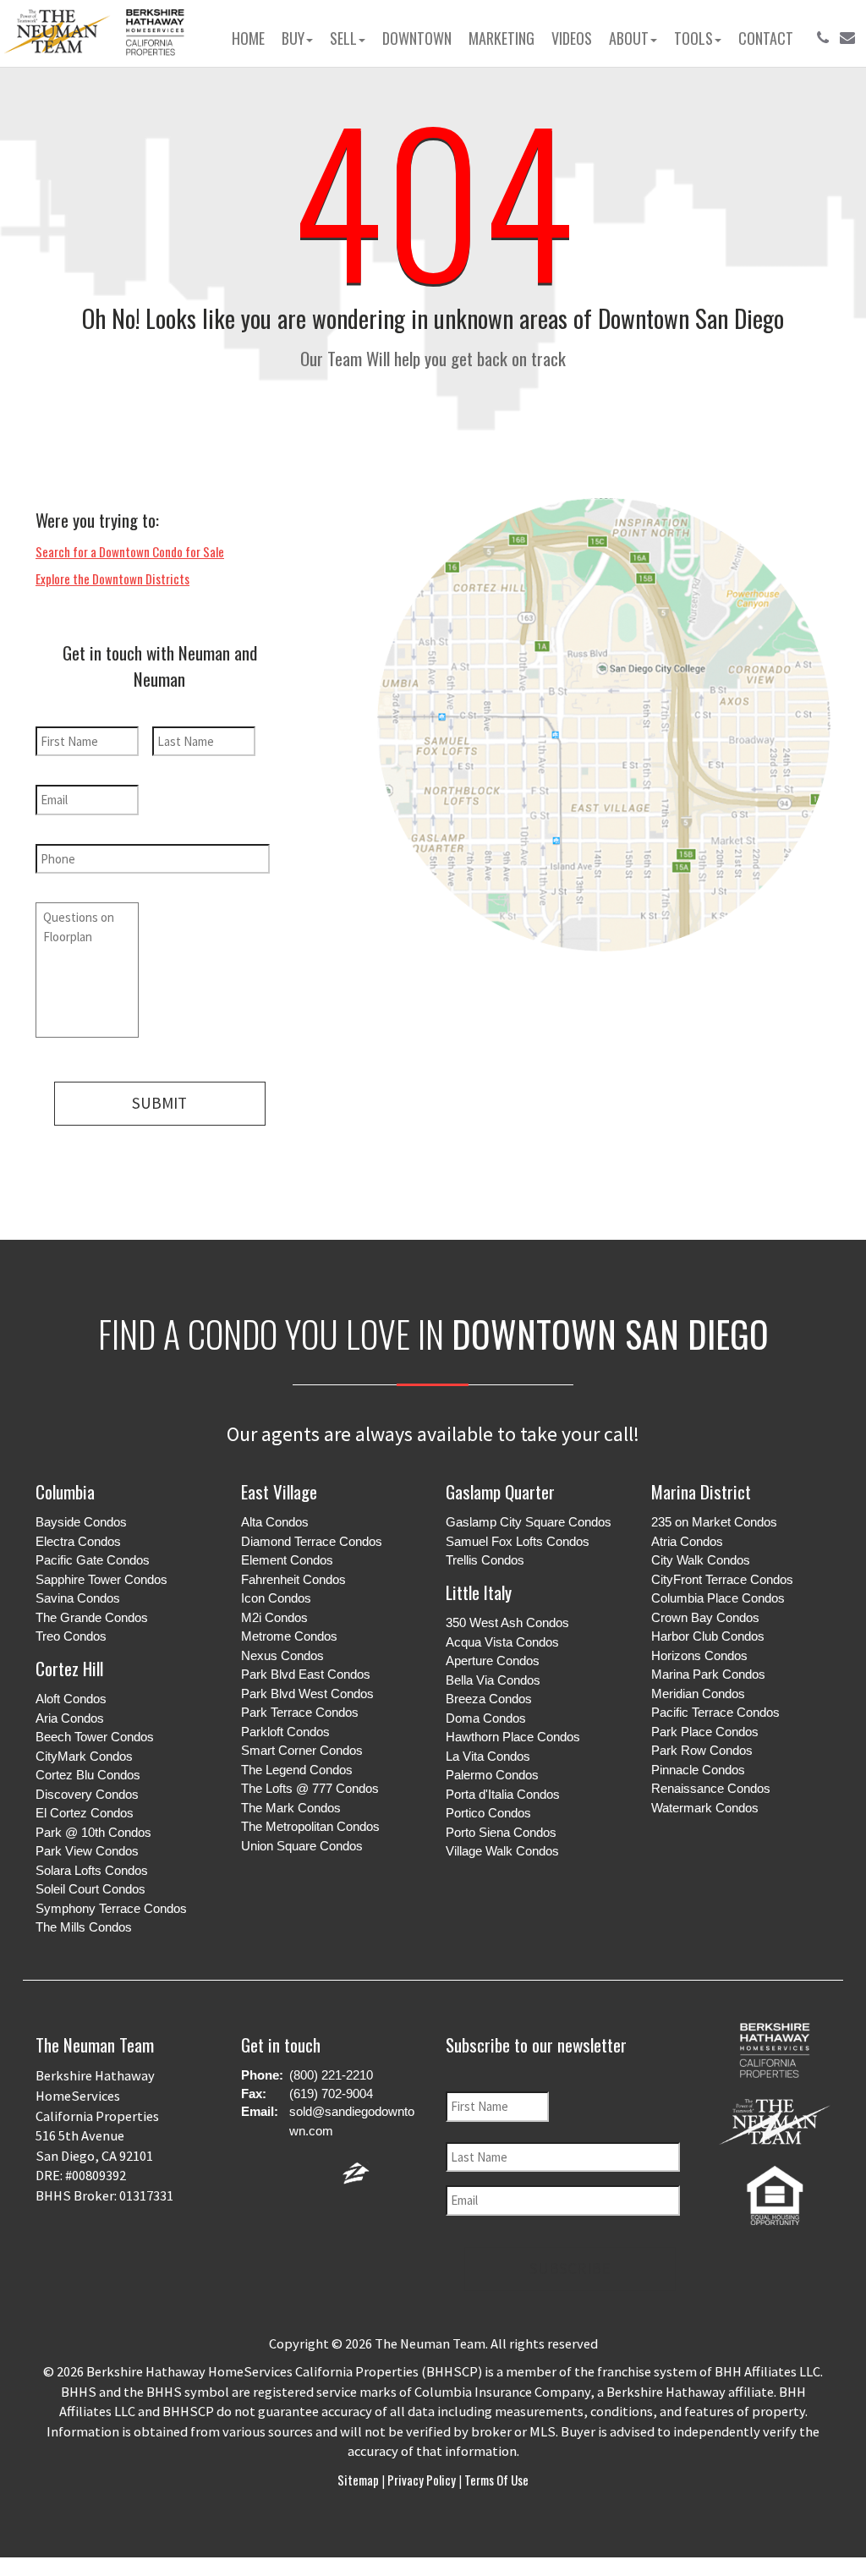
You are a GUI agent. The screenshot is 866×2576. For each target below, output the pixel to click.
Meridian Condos (698, 1694)
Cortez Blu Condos (88, 1775)
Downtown (417, 38)
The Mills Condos (84, 1927)
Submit (159, 1103)
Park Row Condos (702, 1750)
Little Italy (479, 1592)
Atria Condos (687, 1541)
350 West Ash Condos (507, 1622)
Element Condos (287, 1560)
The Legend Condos (297, 1770)
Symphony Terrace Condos (111, 1908)
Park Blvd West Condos (307, 1694)
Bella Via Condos (493, 1680)
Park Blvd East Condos (306, 1674)
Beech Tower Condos (95, 1737)
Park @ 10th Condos (93, 1832)
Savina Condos (78, 1598)
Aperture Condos (493, 1661)
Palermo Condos (492, 1775)
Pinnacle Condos (698, 1770)
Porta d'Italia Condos (503, 1794)
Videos (572, 38)
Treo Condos (71, 1636)
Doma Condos (486, 1718)
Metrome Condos (289, 1636)
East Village (279, 1491)
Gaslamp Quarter (500, 1491)
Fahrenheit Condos (293, 1579)
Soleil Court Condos (90, 1889)
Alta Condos (275, 1522)
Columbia (65, 1491)
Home (248, 38)
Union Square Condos (302, 1846)
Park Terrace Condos (300, 1712)
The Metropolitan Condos (310, 1826)
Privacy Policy (422, 2480)
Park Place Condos (705, 1732)
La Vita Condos (488, 1756)
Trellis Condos (485, 1560)
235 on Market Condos (714, 1522)
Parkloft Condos (285, 1732)
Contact (766, 38)
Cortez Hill (69, 1668)
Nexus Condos (282, 1655)
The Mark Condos (291, 1808)
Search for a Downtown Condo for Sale (130, 551)
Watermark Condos (705, 1808)
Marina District (701, 1491)
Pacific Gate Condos (93, 1560)
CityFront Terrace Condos (722, 1579)
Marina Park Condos (708, 1674)
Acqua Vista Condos (502, 1642)
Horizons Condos (699, 1655)
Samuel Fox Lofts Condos (518, 1541)
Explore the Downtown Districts (112, 578)
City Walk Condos (701, 1560)
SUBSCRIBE (570, 2268)
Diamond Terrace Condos (312, 1541)
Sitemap (359, 2480)
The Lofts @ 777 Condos (310, 1788)
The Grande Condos (92, 1617)
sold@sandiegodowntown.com (352, 2121)
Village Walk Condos (502, 1851)
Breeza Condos (489, 1699)
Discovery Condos (87, 1794)
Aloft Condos (71, 1699)
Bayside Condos (81, 1522)
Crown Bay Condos (705, 1617)
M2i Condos (274, 1617)
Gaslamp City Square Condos (529, 1522)
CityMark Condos (84, 1756)
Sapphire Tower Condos (101, 1579)
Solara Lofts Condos (92, 1870)
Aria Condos (70, 1718)
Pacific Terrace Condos (715, 1712)
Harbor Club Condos (708, 1636)
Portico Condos (488, 1813)
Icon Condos (276, 1598)
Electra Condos (78, 1541)
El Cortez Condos (85, 1813)
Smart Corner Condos (302, 1750)
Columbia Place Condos (718, 1598)
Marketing (502, 38)
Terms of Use (495, 2480)
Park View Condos (87, 1851)
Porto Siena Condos (501, 1832)
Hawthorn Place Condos (513, 1737)
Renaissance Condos (711, 1788)
